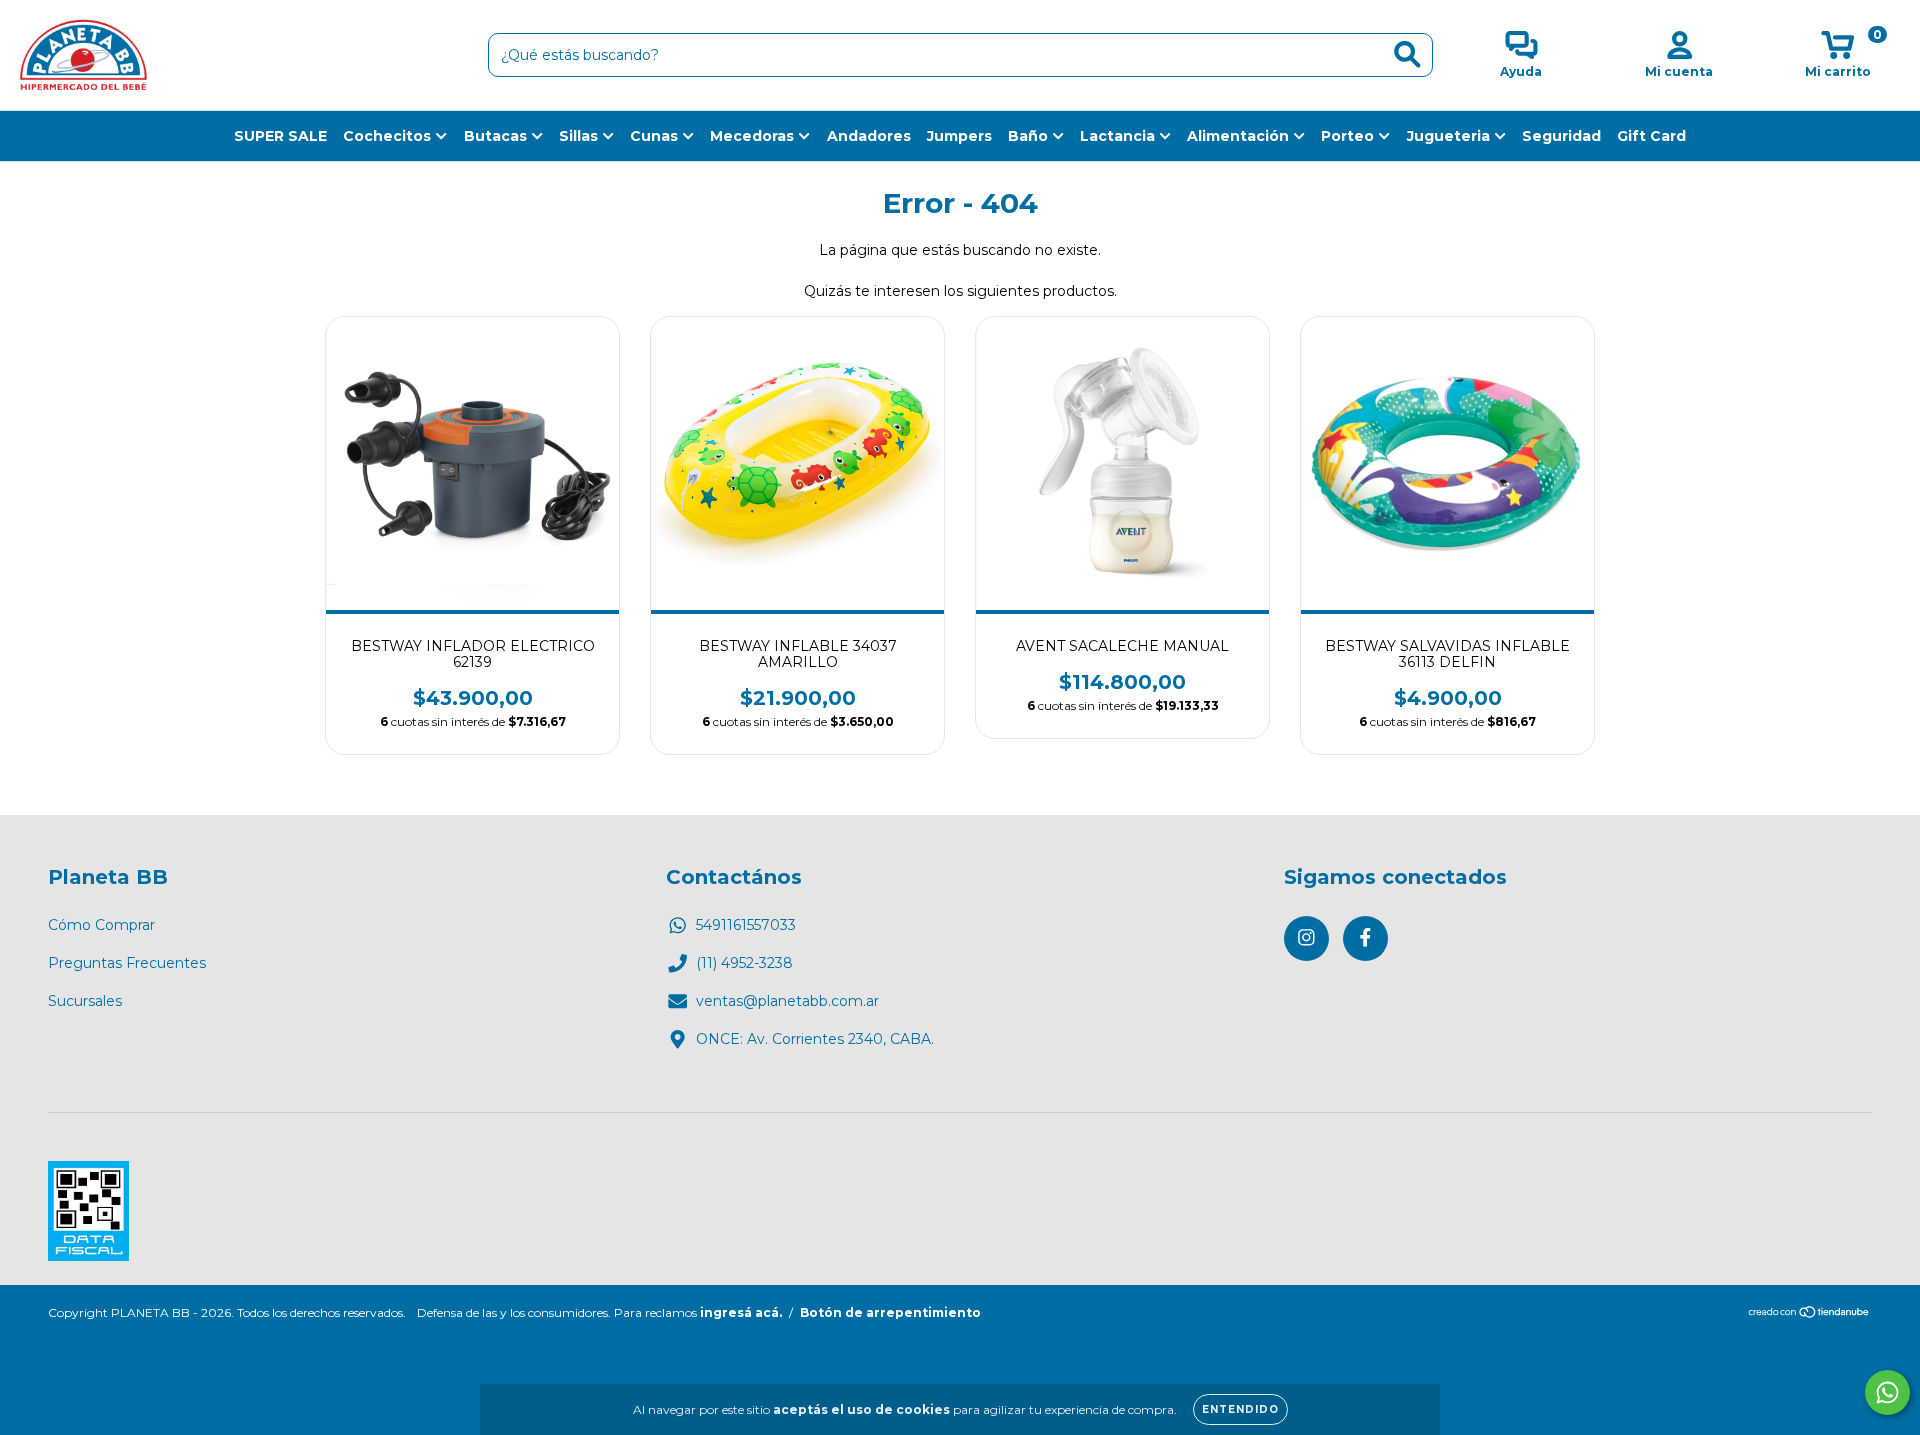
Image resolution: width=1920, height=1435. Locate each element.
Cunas (656, 136)
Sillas (580, 136)
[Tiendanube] (1809, 1313)
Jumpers (959, 136)
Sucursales (85, 1001)
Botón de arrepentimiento (890, 1312)
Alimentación (1240, 136)
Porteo (1349, 136)
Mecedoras (754, 136)
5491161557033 (746, 925)
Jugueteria (1450, 136)
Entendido (1240, 1409)
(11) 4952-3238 (744, 963)
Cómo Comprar (101, 925)
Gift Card (1651, 136)
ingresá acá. (741, 1312)
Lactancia (1119, 136)
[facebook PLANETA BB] (1365, 938)
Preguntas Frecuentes (127, 963)
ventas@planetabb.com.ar (787, 1001)
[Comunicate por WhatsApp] (1887, 1392)
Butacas (497, 136)
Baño (1030, 136)
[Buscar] (1407, 54)
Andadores (869, 136)
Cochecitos (389, 136)
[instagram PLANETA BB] (1306, 938)
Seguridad (1561, 136)
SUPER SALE (280, 136)
